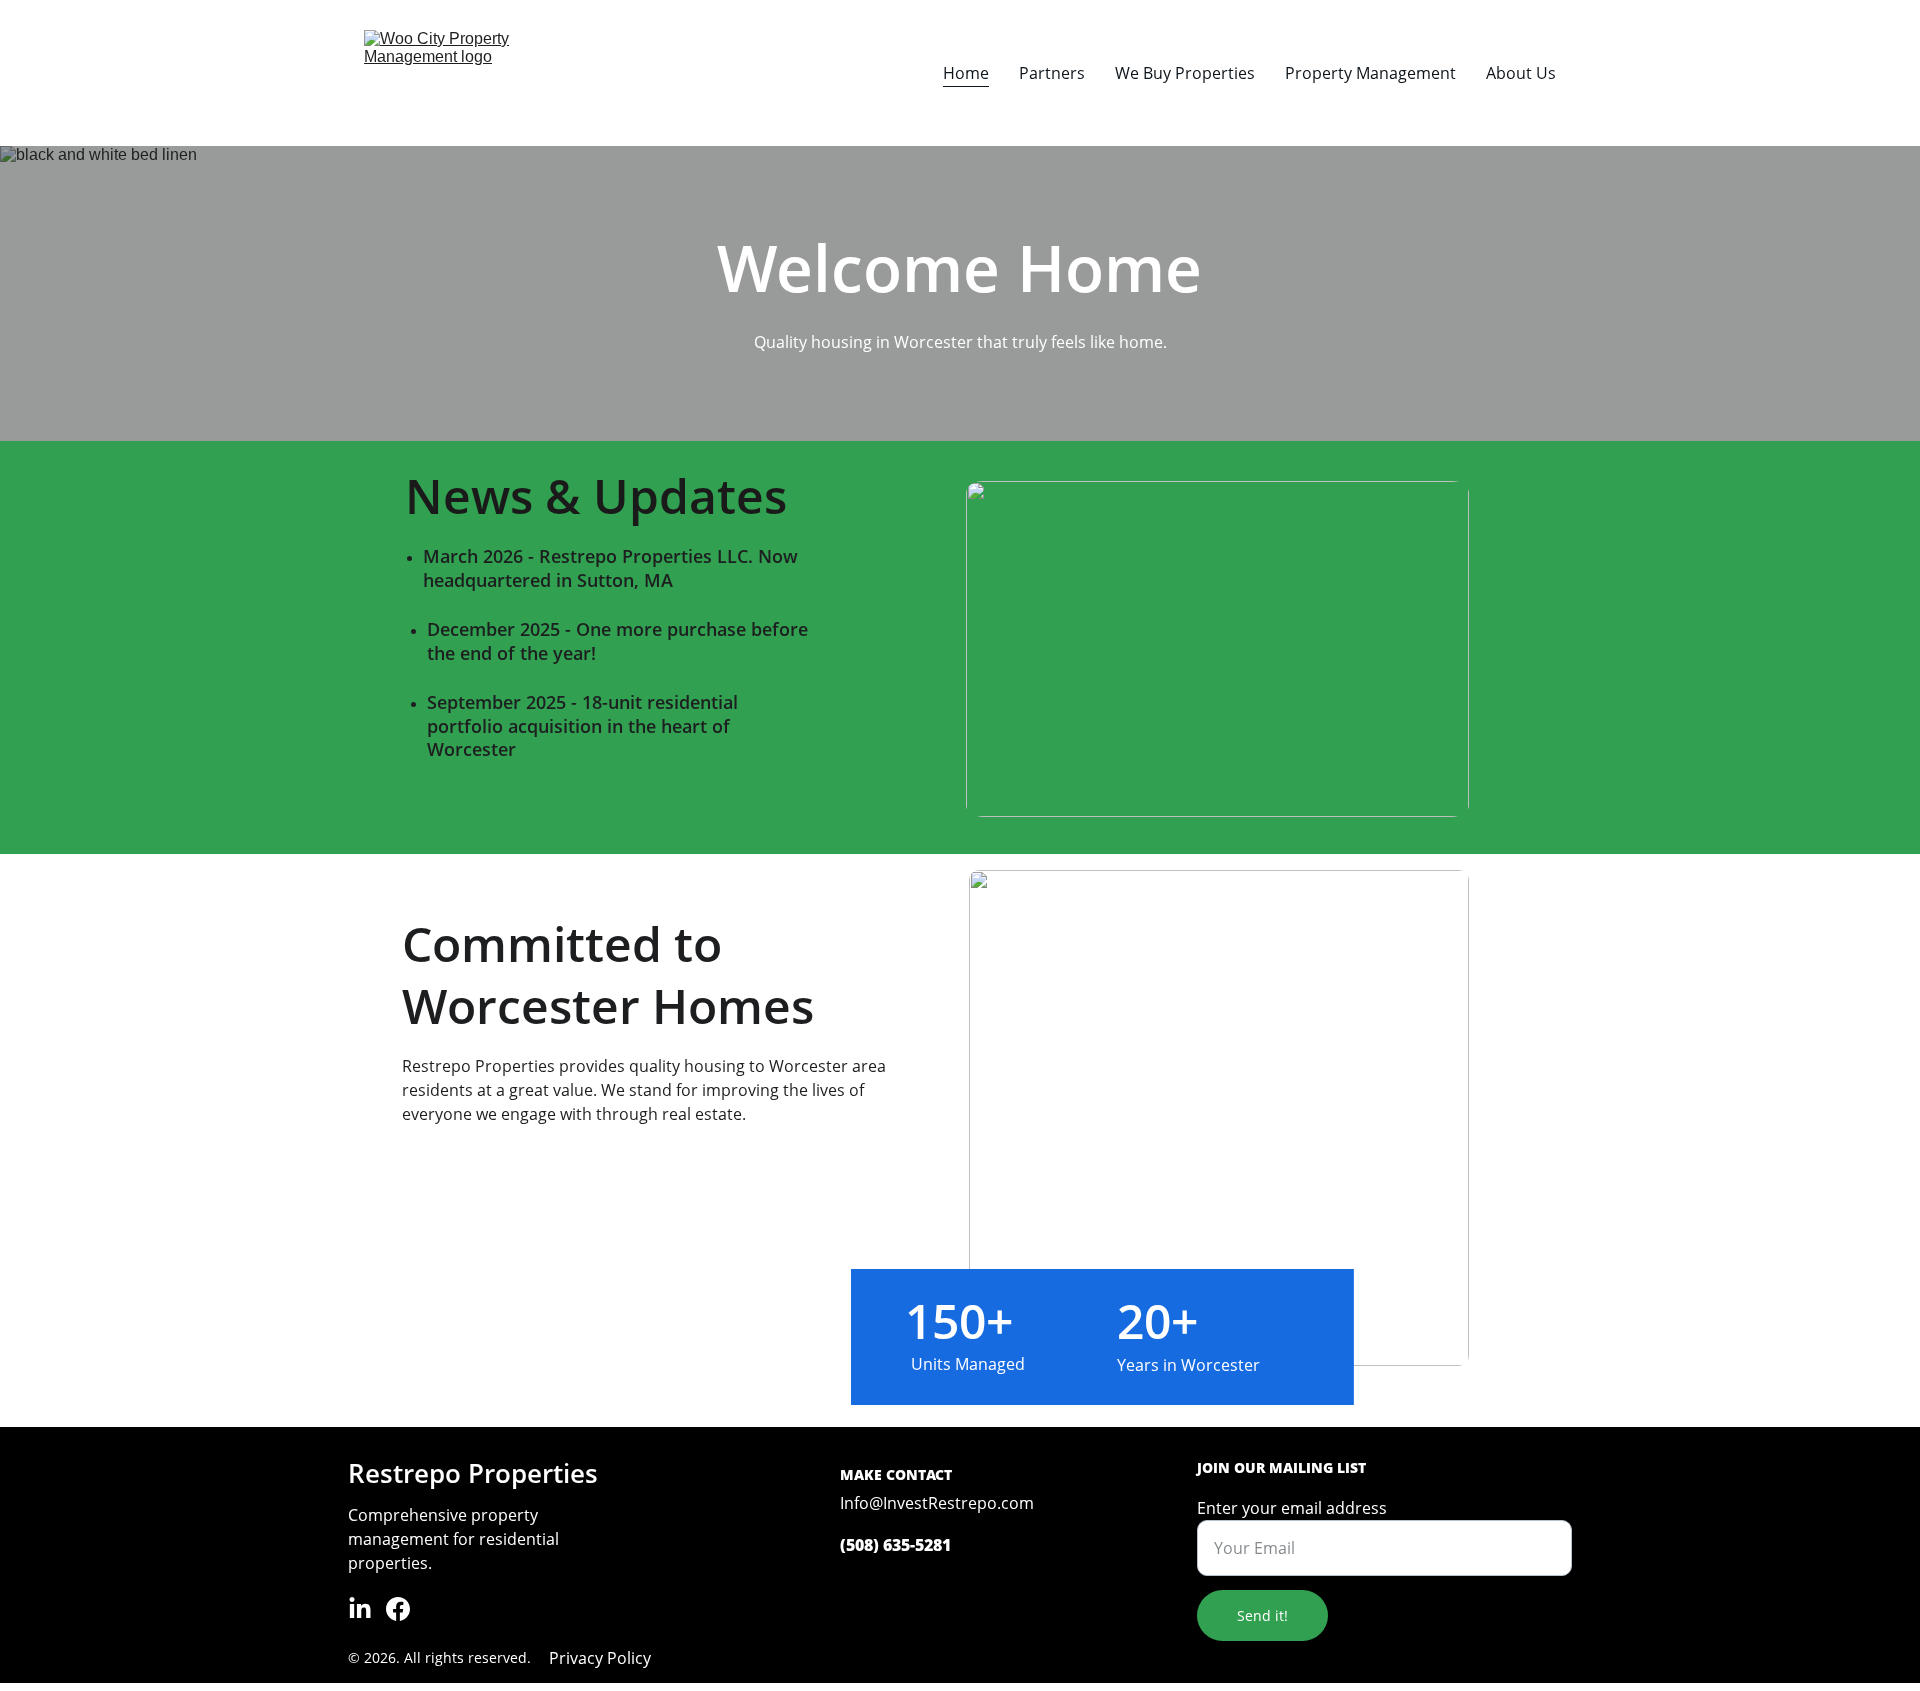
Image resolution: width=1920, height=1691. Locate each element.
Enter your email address (1292, 1508)
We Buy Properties (1185, 73)
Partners (1052, 73)
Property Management (1370, 73)
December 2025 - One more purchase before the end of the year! (620, 640)
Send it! (1262, 1615)
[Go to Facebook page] (398, 1609)
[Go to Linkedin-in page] (360, 1609)
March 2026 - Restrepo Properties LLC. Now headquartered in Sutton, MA (613, 567)
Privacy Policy (600, 1658)
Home (966, 73)
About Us (1521, 73)
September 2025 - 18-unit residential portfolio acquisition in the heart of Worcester (585, 725)
